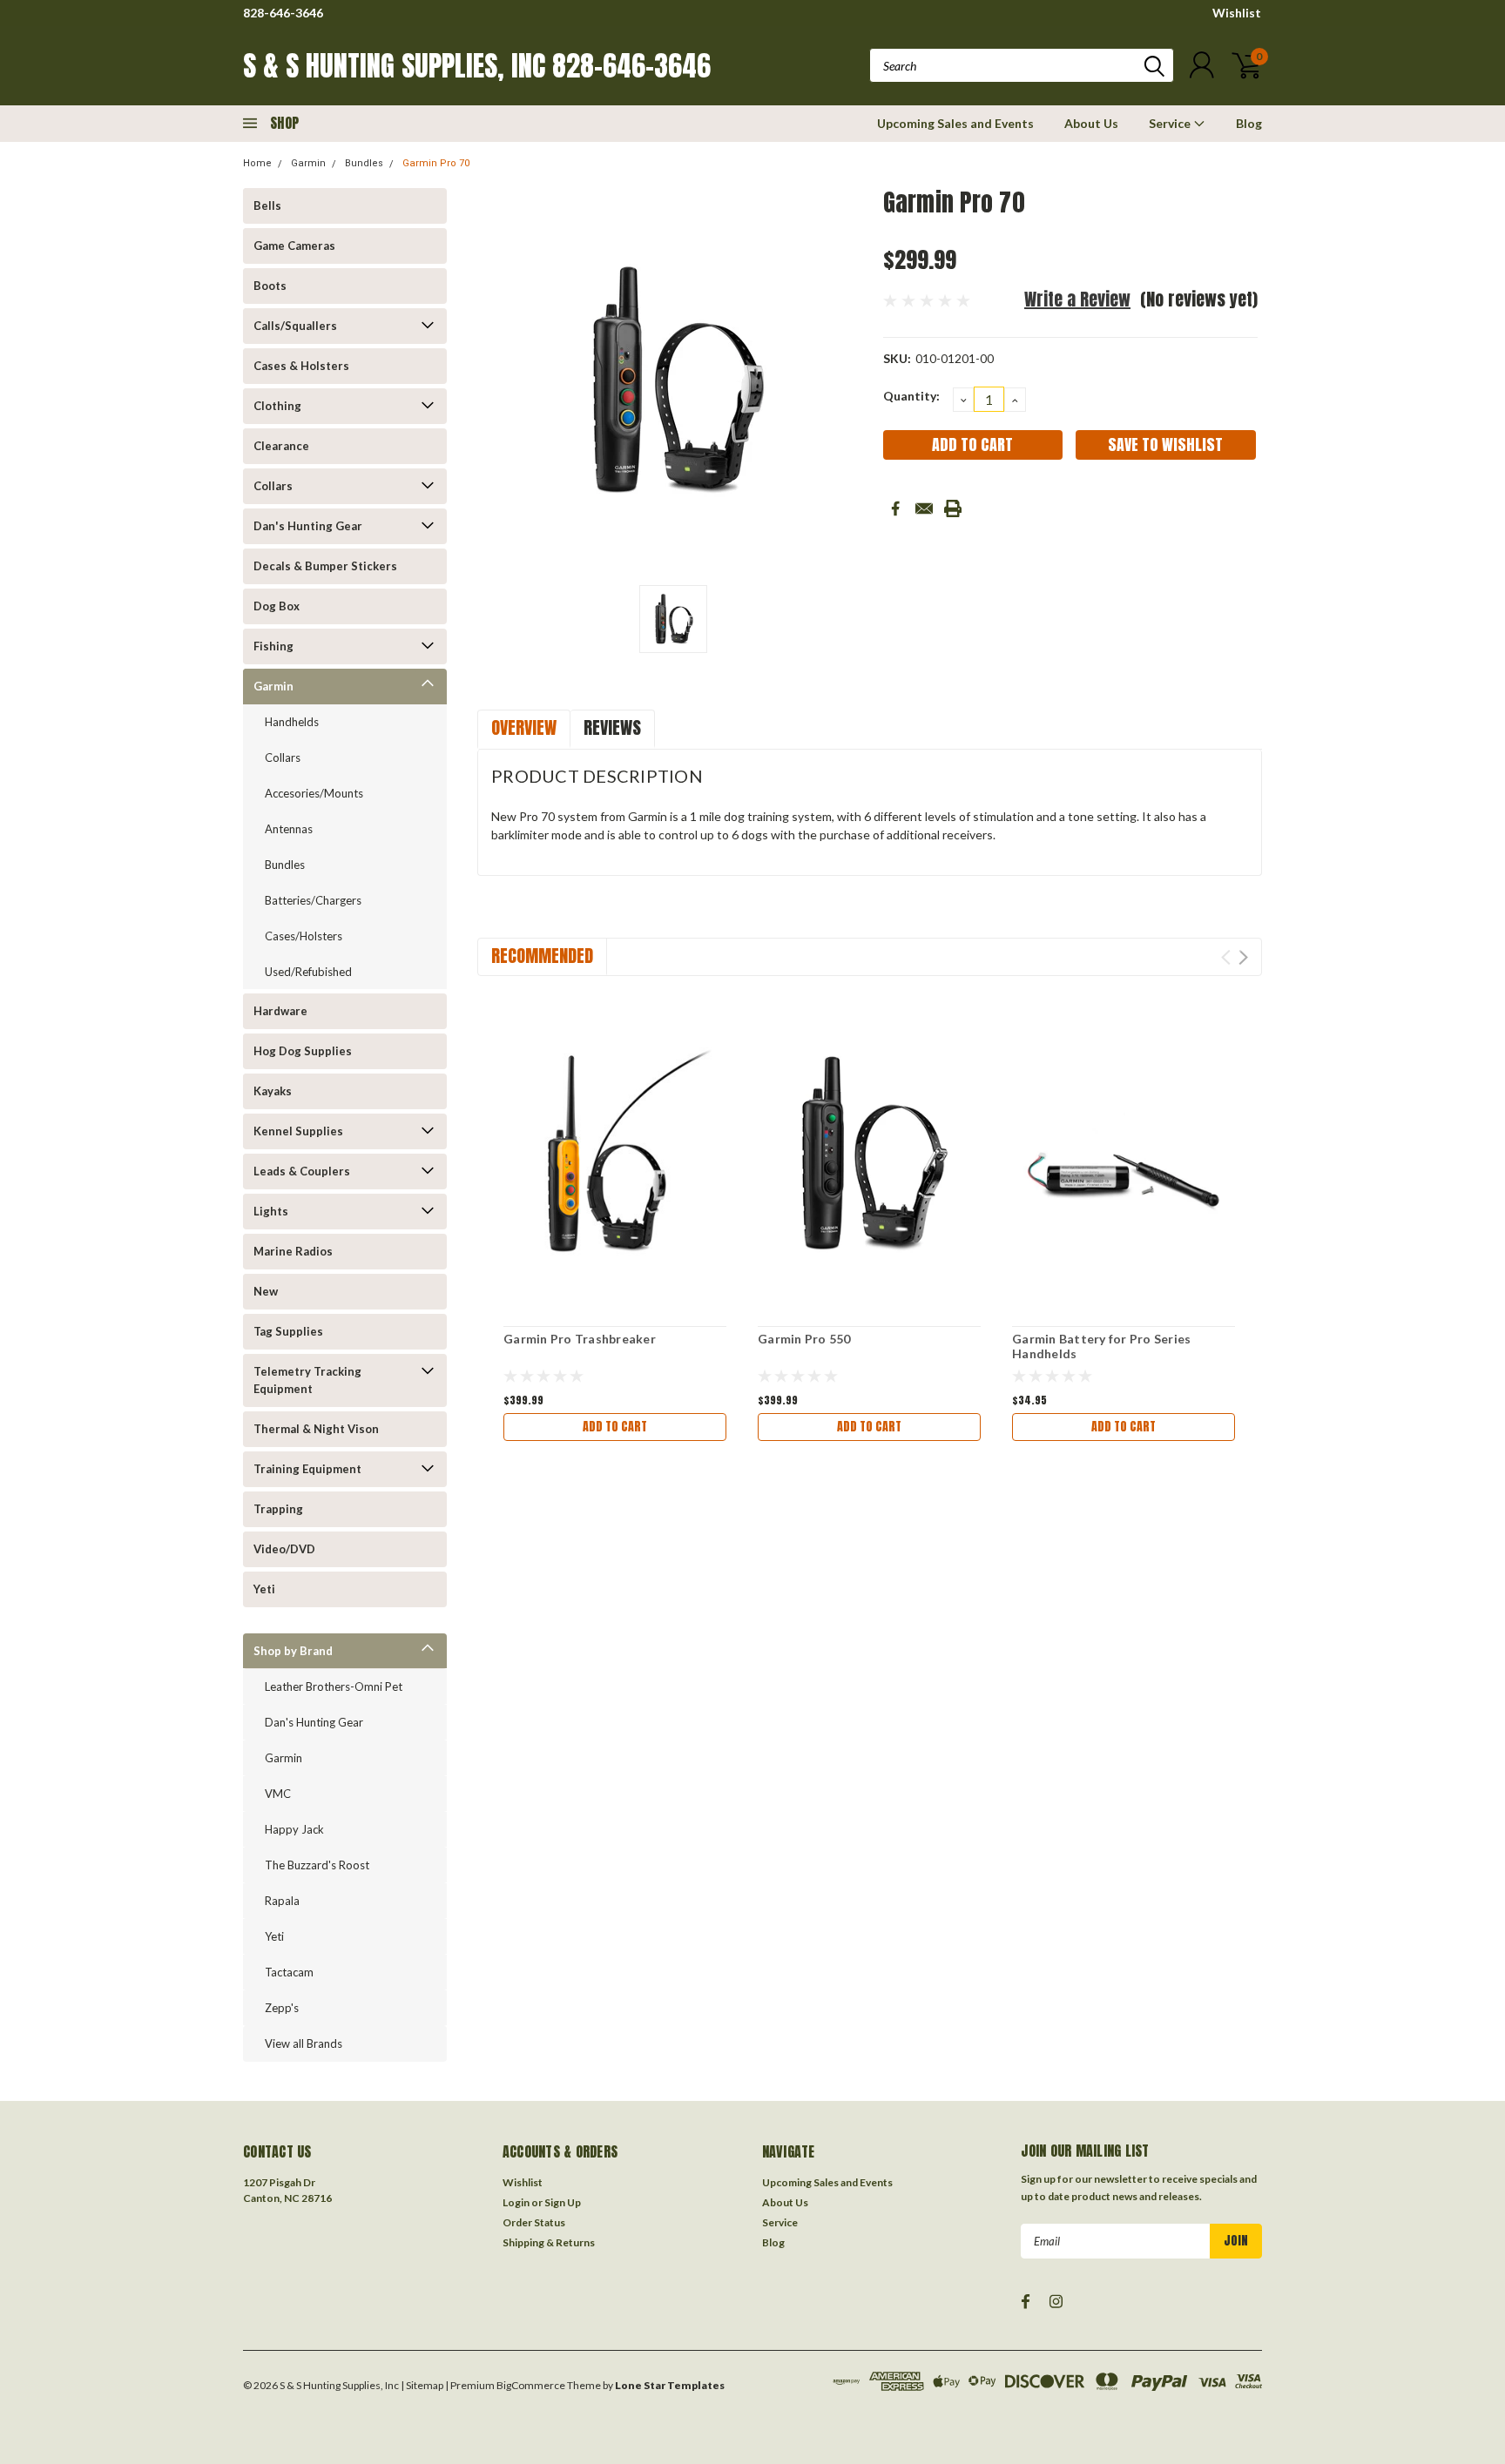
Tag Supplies (288, 1331)
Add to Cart (615, 1427)
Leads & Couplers (302, 1171)
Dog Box (277, 606)
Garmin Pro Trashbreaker (580, 1339)
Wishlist (1237, 13)
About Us (1091, 123)
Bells (267, 205)
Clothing (277, 406)
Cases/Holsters (304, 936)
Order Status (534, 2222)
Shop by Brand (293, 1651)
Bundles (364, 163)
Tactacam (289, 1972)
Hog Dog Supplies (303, 1051)
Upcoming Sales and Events (955, 123)
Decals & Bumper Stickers (325, 566)
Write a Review (1077, 299)
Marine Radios (293, 1251)
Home (257, 163)
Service (1171, 123)
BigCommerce (531, 2385)
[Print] (953, 508)
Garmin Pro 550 (804, 1339)
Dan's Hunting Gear (308, 526)
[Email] (924, 508)
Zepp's (282, 2008)
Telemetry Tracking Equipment (307, 1380)
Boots (270, 286)
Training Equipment (307, 1469)
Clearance (281, 446)
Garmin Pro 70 (436, 163)
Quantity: (911, 396)
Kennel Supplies (298, 1131)
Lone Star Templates (670, 2385)
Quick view (615, 1153)
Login (516, 2202)
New (266, 1291)
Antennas (289, 829)
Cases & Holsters (301, 366)
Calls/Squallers (295, 326)
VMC (278, 1794)
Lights (271, 1211)
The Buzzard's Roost (317, 1865)
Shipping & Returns (549, 2242)
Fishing (273, 646)
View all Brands (304, 2043)
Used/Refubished (308, 972)
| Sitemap (422, 2385)
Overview (524, 727)
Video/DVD (284, 1549)
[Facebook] (895, 508)
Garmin (308, 163)
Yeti (264, 1589)
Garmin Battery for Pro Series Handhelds (1101, 1346)
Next (1243, 957)
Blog (1249, 123)
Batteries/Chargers (313, 900)
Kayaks (273, 1091)
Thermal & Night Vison (316, 1429)
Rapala (282, 1901)
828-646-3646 (283, 13)
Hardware (280, 1011)
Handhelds (292, 722)
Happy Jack (294, 1829)
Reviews (612, 727)
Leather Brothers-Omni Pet (334, 1686)
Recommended (542, 956)
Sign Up (563, 2202)
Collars (273, 486)
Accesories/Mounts (314, 793)
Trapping (278, 1509)
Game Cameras (294, 246)
